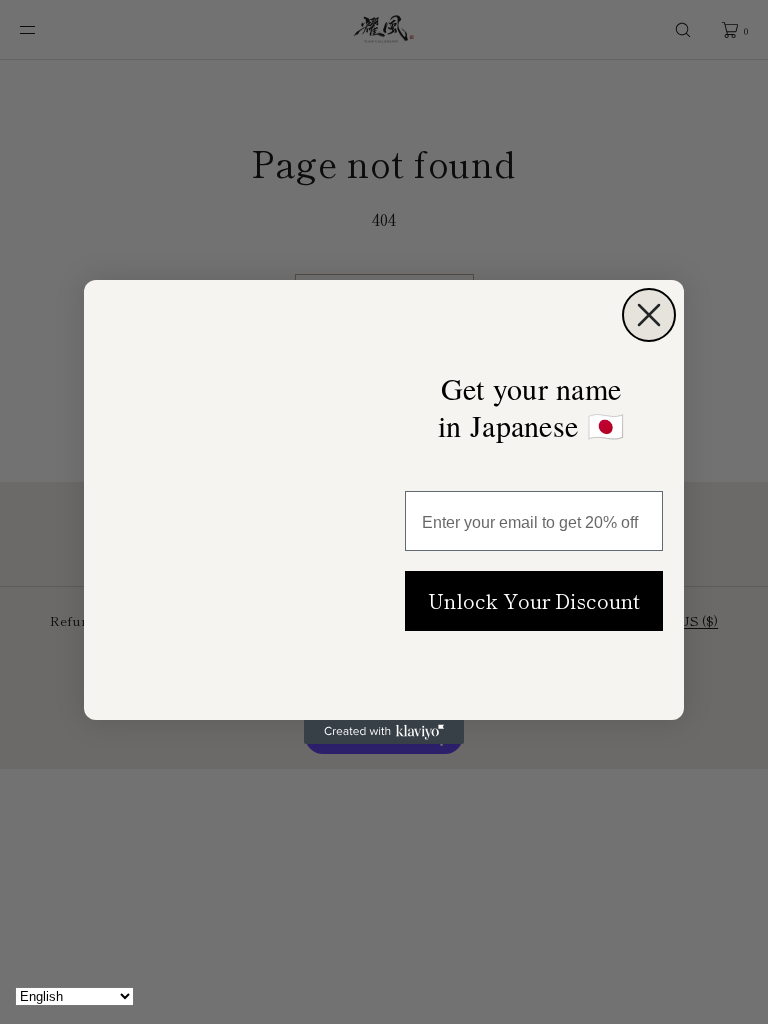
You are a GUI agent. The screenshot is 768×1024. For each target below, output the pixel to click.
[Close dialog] (649, 307)
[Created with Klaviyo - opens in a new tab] (384, 740)
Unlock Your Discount (534, 599)
